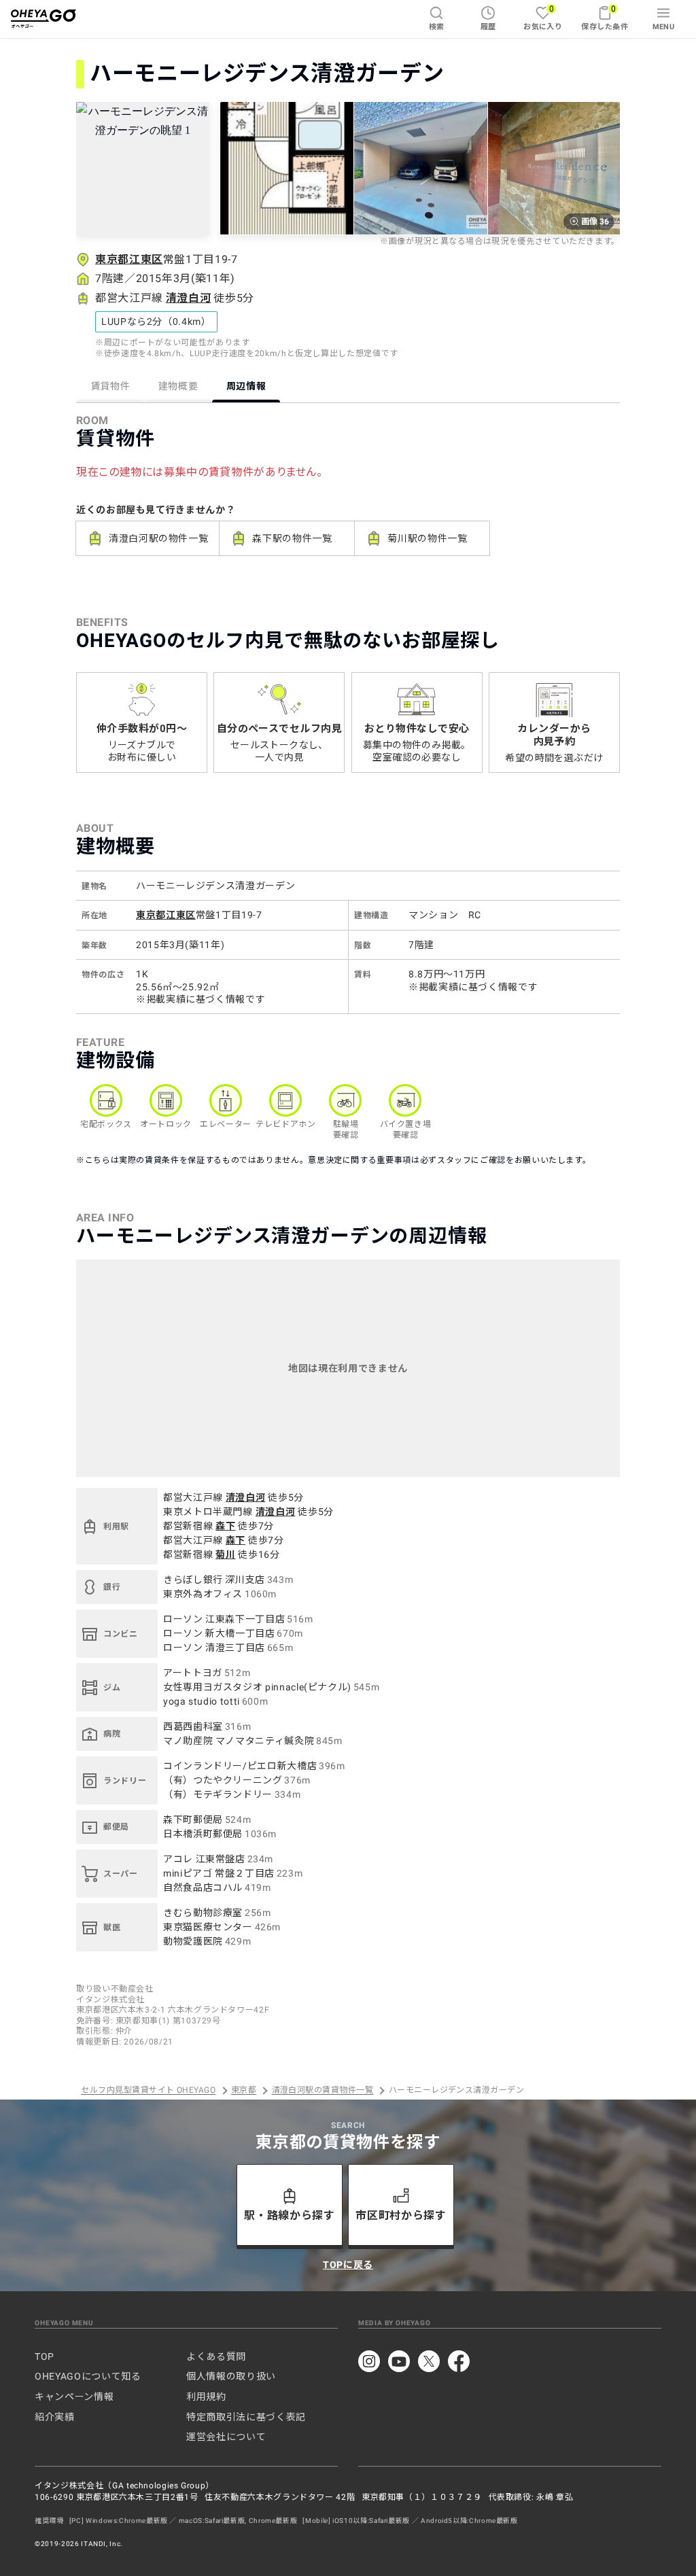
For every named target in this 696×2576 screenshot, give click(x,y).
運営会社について (226, 2437)
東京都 (244, 2091)
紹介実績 (55, 2417)
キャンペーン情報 (74, 2397)
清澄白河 (189, 298)
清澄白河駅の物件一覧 (158, 538)
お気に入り (543, 17)
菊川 (225, 1554)
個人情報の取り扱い (231, 2376)
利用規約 (206, 2397)
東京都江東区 (129, 259)
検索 (437, 27)
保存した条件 (605, 17)
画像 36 (595, 222)
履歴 (488, 27)
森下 (225, 1526)
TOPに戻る (348, 2265)
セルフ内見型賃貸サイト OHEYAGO (148, 2091)
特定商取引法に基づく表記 (246, 2417)
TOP (45, 2356)
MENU (664, 27)
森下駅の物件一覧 (292, 538)
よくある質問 (216, 2356)
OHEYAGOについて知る (88, 2376)
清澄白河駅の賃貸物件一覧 (323, 2091)
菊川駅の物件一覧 (427, 538)
